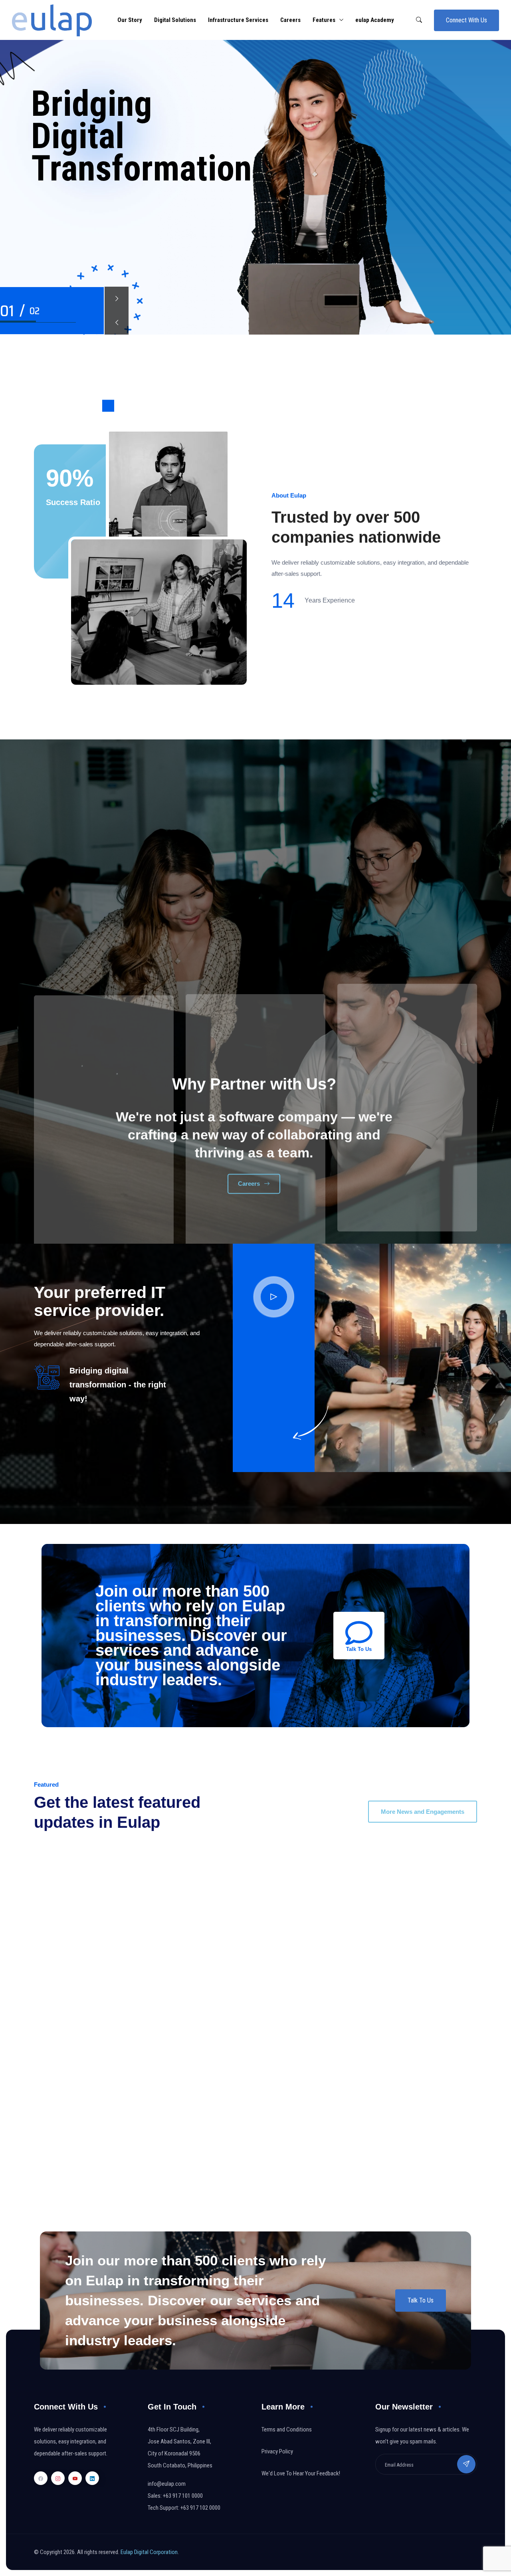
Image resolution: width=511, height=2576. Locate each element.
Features (324, 20)
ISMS (62, 1886)
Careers (290, 20)
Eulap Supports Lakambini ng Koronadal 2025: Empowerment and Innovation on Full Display (366, 2109)
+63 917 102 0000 (200, 2508)
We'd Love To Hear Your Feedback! (301, 2473)
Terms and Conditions (287, 2429)
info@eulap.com (167, 2484)
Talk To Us (421, 2300)
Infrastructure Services (238, 20)
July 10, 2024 (64, 1862)
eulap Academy (375, 20)
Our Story (130, 20)
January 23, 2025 (296, 2068)
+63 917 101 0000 (183, 2496)
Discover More (72, 204)
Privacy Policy (277, 2451)
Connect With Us (466, 20)
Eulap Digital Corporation (149, 2552)
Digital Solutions (175, 20)
